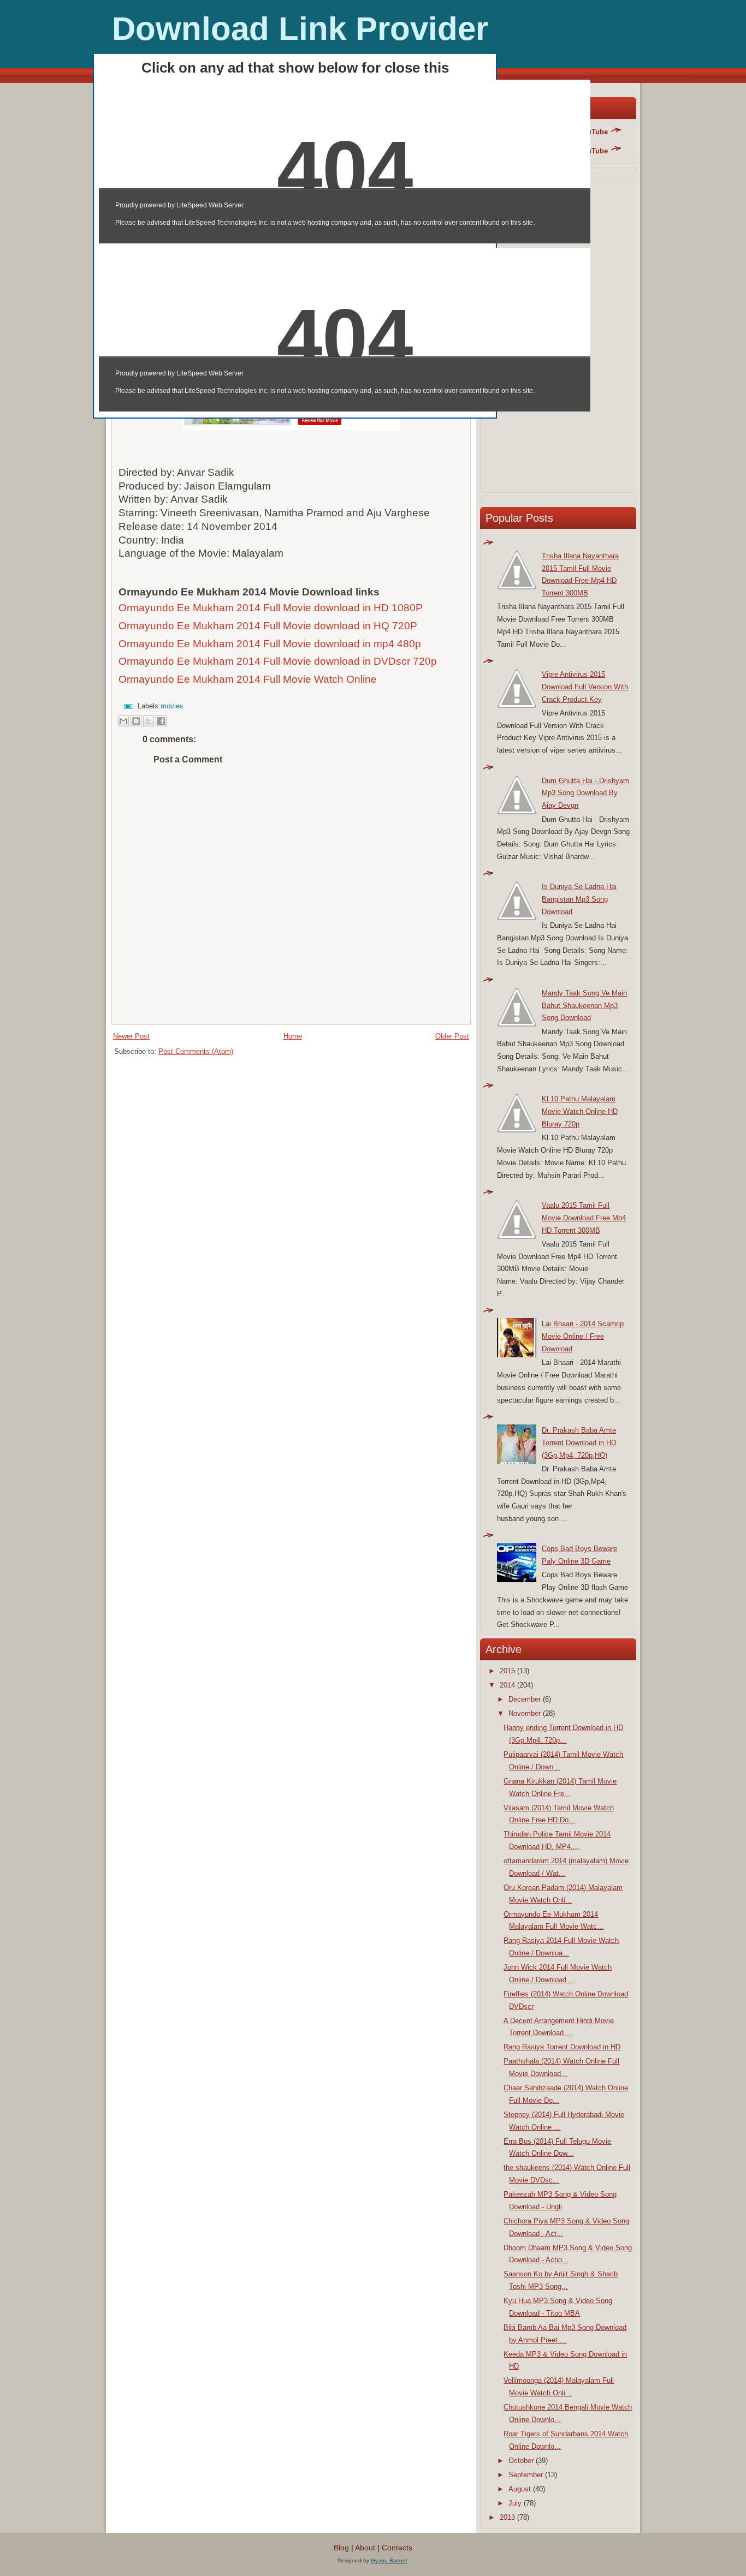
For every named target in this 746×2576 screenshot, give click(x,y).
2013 (507, 2517)
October (521, 2461)
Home (293, 1036)
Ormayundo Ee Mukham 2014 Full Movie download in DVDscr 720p (278, 661)
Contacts (397, 2548)
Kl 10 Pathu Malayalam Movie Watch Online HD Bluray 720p (580, 1111)
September (526, 2475)
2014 (507, 1685)
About (365, 2548)
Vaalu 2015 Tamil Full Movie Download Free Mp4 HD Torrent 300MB (584, 1218)
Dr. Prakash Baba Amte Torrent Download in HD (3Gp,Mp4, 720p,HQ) (579, 1443)
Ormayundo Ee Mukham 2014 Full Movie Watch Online (249, 679)
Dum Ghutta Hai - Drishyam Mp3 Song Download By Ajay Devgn (585, 793)
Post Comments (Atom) (196, 1051)
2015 (507, 1671)
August (520, 2489)
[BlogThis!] (136, 721)
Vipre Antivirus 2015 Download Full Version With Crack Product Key (585, 687)
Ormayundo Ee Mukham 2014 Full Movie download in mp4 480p (270, 644)
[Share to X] (149, 721)
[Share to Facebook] (161, 721)
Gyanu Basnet (389, 2560)
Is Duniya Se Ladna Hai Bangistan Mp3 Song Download (579, 899)
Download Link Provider (300, 29)
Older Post (452, 1036)
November (525, 1713)
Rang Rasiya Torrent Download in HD (562, 2047)
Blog (341, 2548)
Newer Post (131, 1036)
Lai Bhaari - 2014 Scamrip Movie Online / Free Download (583, 1336)
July (515, 2503)
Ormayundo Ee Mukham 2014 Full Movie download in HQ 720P (268, 626)
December (525, 1699)
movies (172, 706)
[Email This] (123, 721)
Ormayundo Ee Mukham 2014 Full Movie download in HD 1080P (271, 608)
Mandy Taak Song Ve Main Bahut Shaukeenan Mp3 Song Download (584, 1006)
